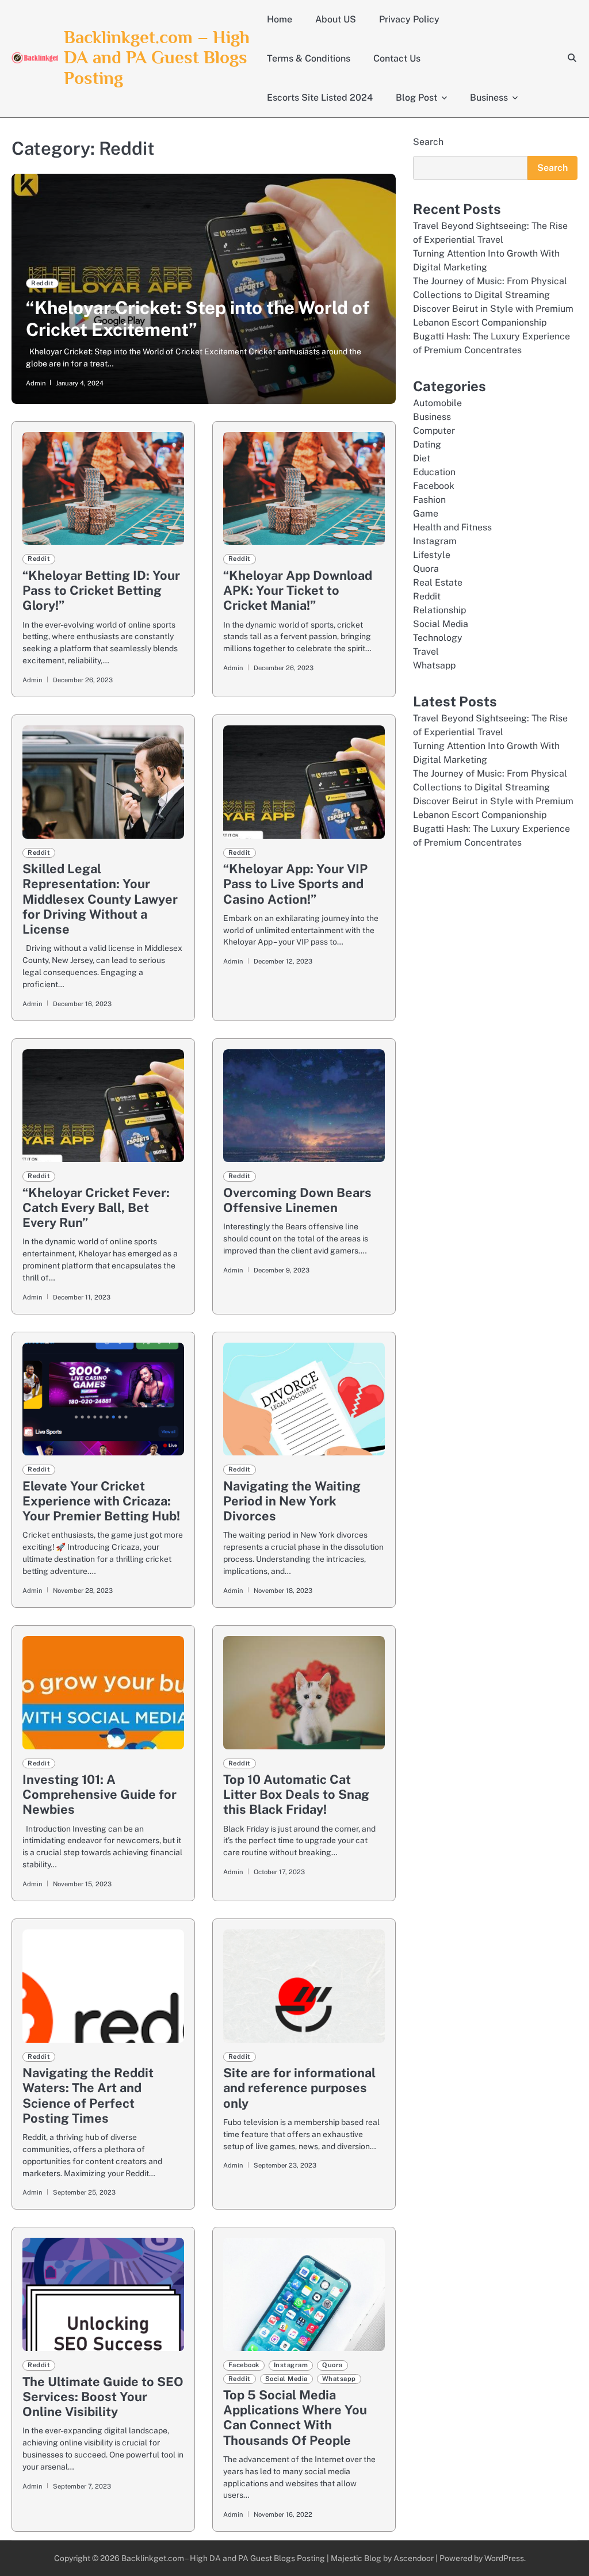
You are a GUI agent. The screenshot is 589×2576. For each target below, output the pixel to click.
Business (489, 98)
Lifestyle (432, 555)
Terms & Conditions (309, 58)
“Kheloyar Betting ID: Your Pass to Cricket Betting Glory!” (101, 590)
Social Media (286, 2379)
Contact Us (397, 58)
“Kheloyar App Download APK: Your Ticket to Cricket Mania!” (298, 590)
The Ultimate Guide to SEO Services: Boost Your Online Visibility (103, 2397)
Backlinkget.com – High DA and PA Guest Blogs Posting (157, 58)
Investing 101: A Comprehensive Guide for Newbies (100, 1794)
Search (428, 142)
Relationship (439, 610)
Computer (434, 431)
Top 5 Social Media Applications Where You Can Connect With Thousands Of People (295, 2418)
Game (426, 513)
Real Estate (438, 582)
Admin (36, 383)
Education (434, 472)
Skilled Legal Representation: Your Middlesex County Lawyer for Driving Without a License (100, 899)
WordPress (504, 2558)
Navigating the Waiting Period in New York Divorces (292, 1501)
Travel (426, 651)
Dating (427, 444)
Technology (438, 638)
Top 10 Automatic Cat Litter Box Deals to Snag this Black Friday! (296, 1794)
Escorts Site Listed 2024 (320, 98)
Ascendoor (414, 2558)
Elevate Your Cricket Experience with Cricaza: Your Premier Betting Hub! (101, 1501)
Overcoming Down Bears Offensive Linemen (297, 1200)
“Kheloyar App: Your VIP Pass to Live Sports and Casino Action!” (295, 884)
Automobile (437, 403)
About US (336, 19)
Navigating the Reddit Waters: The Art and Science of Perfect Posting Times (88, 2095)
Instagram (291, 2365)
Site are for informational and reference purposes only (299, 2088)
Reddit (42, 283)
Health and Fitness (452, 527)
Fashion (429, 500)
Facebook (244, 2365)
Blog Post (416, 98)
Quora (332, 2365)
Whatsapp (339, 2379)
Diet (422, 458)
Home (280, 19)
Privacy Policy (409, 19)
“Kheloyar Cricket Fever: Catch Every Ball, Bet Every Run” (96, 1207)
